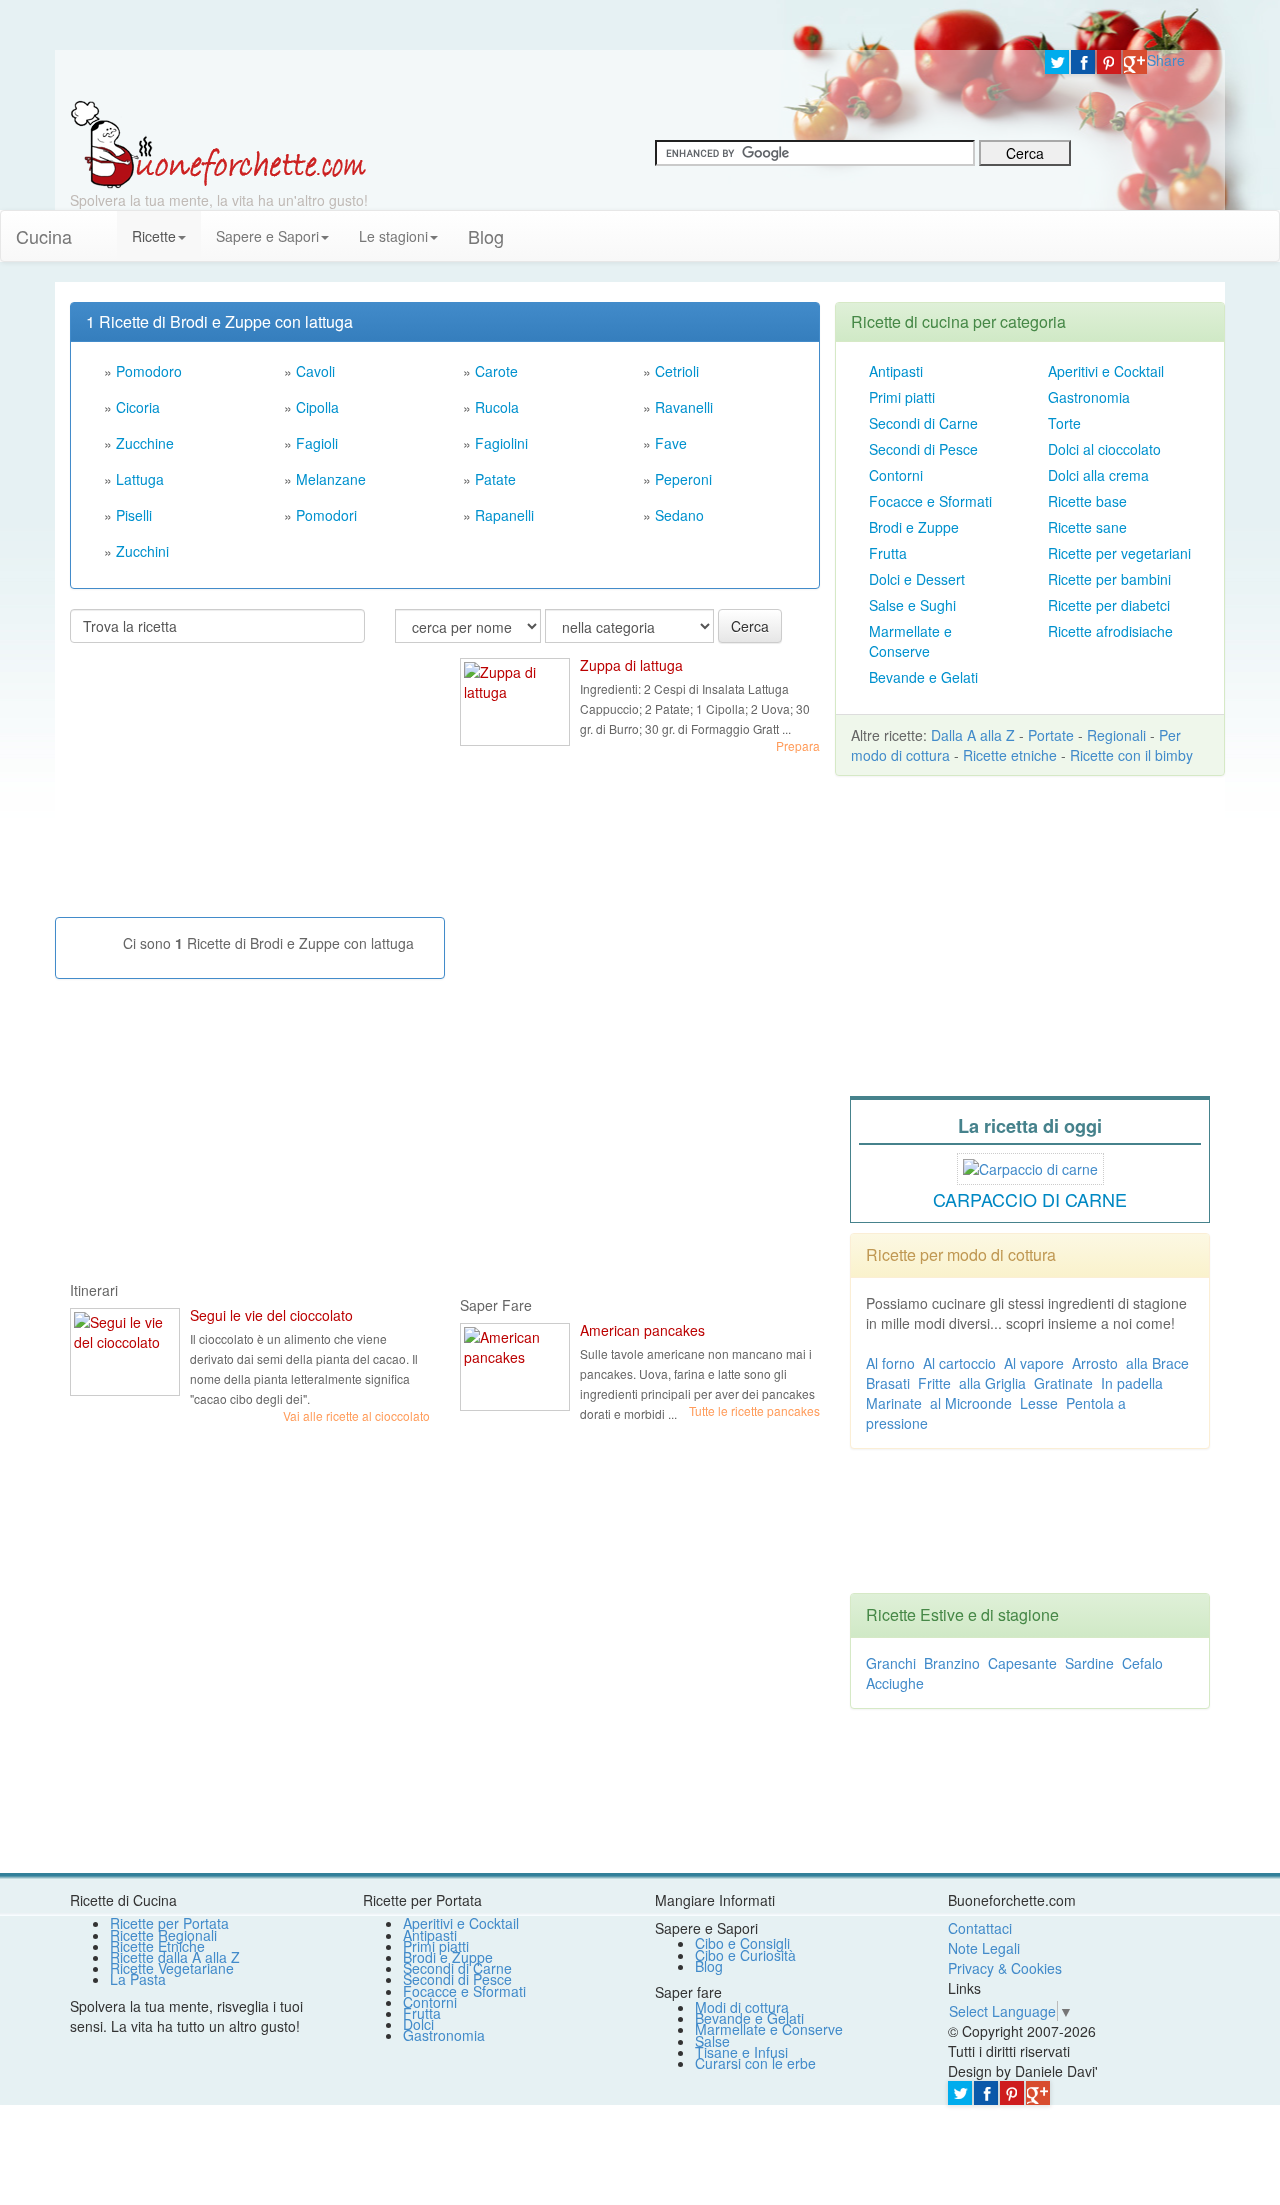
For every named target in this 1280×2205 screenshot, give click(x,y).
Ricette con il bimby (1131, 755)
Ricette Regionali (163, 1935)
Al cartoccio (959, 1363)
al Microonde (971, 1403)
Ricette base (1087, 501)
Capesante (1022, 1663)
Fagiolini (501, 443)
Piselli (134, 515)
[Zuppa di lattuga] (515, 702)
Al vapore (1034, 1363)
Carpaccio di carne (1030, 1199)
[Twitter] (1057, 62)
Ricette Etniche (157, 1946)
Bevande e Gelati (923, 677)
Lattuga (140, 479)
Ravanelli (684, 407)
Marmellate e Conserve (910, 641)
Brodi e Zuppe (914, 527)
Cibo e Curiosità (745, 1955)
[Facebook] (1083, 62)
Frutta (888, 553)
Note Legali (984, 1948)
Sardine (1089, 1663)
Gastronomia (1089, 397)
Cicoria (138, 407)
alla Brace (1157, 1363)
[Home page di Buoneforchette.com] (542, 75)
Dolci (418, 2024)
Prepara (798, 745)
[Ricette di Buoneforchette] (218, 143)
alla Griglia (992, 1383)
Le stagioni (393, 236)
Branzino (952, 1663)
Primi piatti (902, 397)
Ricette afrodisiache (1110, 631)
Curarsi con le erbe (755, 2063)
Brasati (888, 1383)
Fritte (934, 1383)
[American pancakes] (515, 1367)
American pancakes (642, 1330)
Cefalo (1142, 1663)
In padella (1132, 1383)
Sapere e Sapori (267, 236)
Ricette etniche (1010, 755)
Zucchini (142, 551)
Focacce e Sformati (930, 501)
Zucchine (145, 443)
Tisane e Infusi (741, 2052)
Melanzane (331, 479)
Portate (1051, 735)
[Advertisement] (220, 788)
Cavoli (315, 371)
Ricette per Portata (169, 1923)
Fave (671, 443)
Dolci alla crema (1098, 475)
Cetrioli (677, 371)
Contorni (896, 475)
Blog (709, 1966)
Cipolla (317, 407)
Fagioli (317, 443)
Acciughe (895, 1683)
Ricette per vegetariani (1119, 553)
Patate (495, 479)
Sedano (679, 515)
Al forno (890, 1363)
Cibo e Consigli (742, 1943)
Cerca (750, 626)
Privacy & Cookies (1005, 1968)
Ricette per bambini (1109, 579)
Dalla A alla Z (973, 735)
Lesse (1039, 1403)
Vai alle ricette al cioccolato (356, 1415)
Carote (496, 371)
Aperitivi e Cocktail (1106, 371)
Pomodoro (149, 371)
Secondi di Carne (923, 423)
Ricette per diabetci (1109, 605)
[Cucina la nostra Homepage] (102, 226)
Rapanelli (504, 515)
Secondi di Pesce (923, 449)
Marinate (894, 1403)
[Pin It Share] (1109, 62)
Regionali (1116, 735)
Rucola (497, 407)
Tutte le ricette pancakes (754, 1410)
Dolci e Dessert (917, 579)
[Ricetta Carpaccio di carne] (1030, 1166)
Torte (1064, 423)
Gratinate (1063, 1383)
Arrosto (1095, 1363)
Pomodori (326, 515)
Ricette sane (1087, 527)
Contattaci (980, 1928)
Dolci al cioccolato (1104, 449)
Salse (712, 2041)
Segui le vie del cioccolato (271, 1315)
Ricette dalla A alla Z (175, 1957)
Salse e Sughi (912, 605)
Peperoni (683, 479)
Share (1166, 60)
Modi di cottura (742, 2007)
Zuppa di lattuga (631, 665)
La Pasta (138, 1979)
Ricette (154, 236)
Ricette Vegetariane (172, 1968)
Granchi (891, 1663)
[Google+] (1135, 62)
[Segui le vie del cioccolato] (125, 1352)
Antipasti (896, 371)
